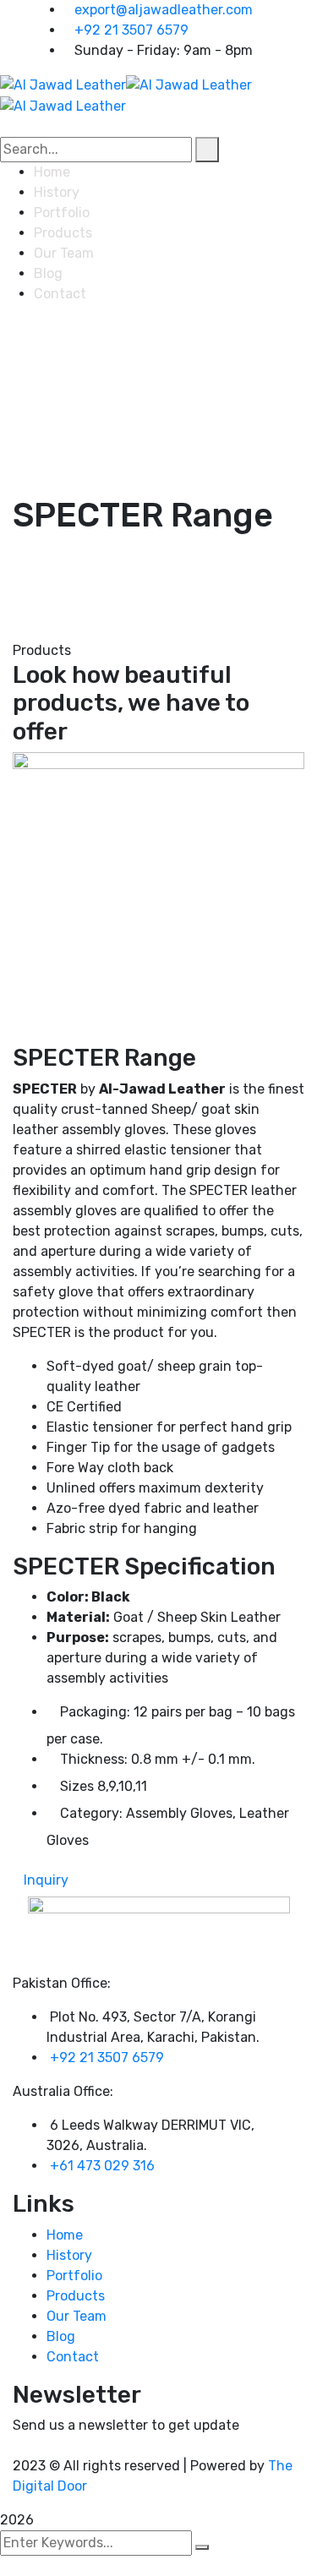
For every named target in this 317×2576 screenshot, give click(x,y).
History (69, 2255)
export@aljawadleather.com (164, 10)
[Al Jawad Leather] (63, 84)
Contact (73, 2357)
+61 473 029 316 (102, 2166)
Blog (61, 2336)
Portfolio (74, 2276)
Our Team (77, 2316)
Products (76, 2296)
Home (65, 2235)
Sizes (77, 1786)
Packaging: (95, 1712)
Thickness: (94, 1759)
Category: (91, 1813)
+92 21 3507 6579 (131, 30)
